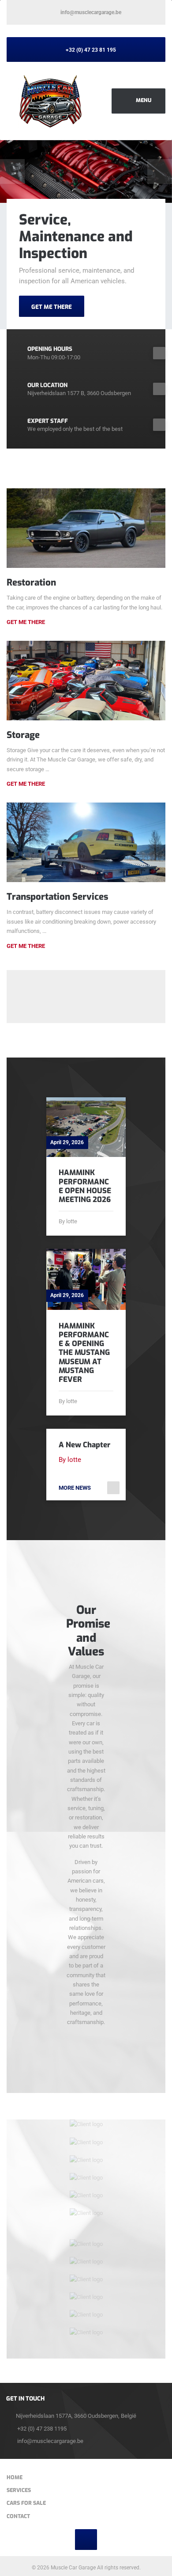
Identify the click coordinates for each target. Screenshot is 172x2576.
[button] (12, 171)
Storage (23, 735)
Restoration (31, 582)
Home (15, 2477)
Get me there (26, 784)
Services (19, 2490)
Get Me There (26, 622)
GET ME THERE (52, 307)
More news (75, 1488)
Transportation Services (57, 897)
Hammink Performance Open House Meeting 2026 (85, 1186)
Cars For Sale (26, 2503)
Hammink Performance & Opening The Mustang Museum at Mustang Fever (84, 1353)
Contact (18, 2516)
